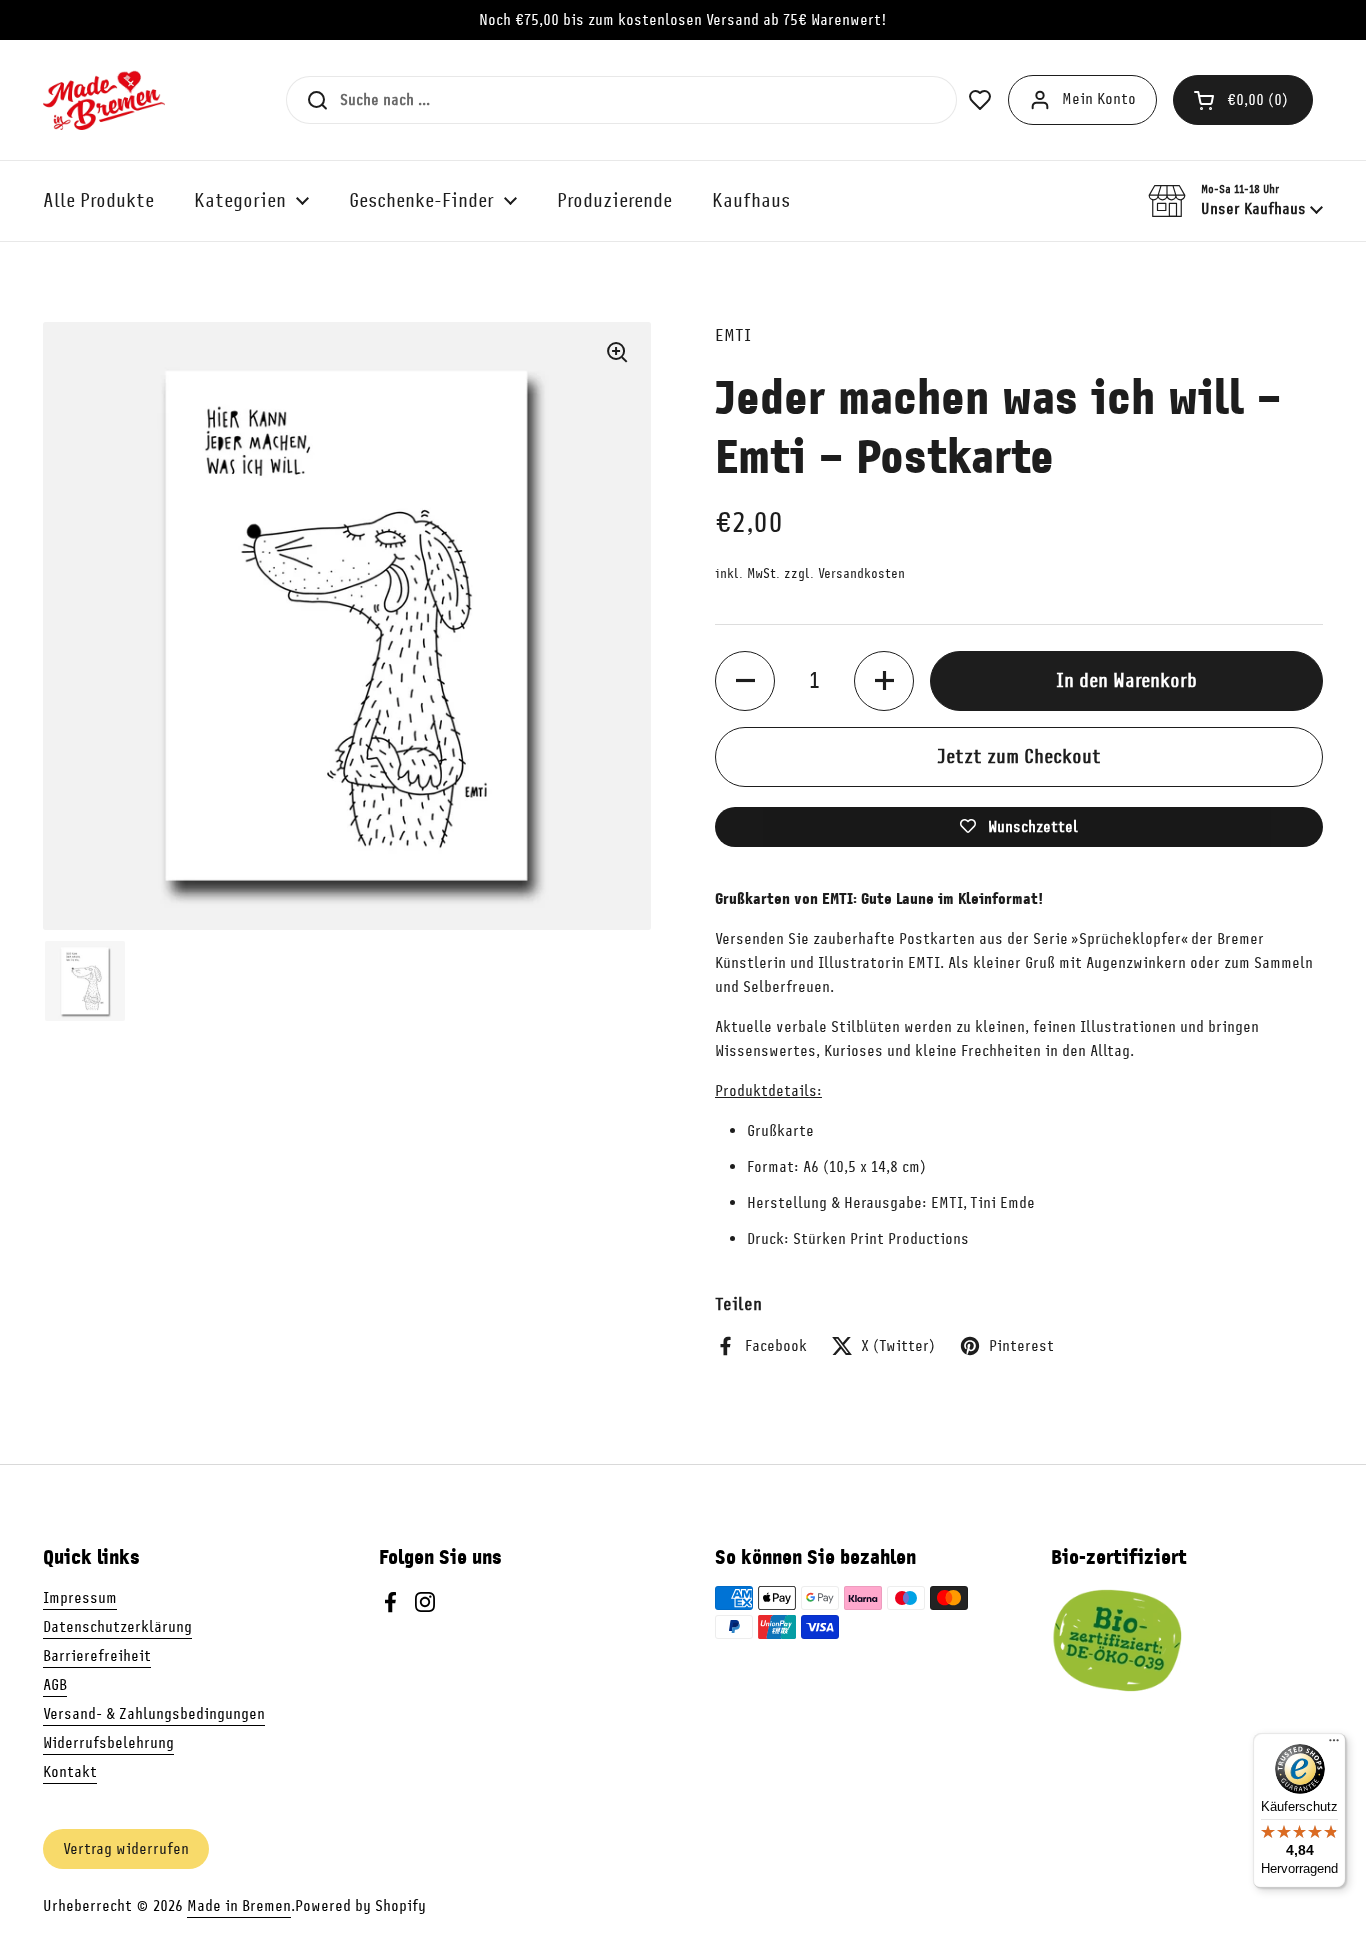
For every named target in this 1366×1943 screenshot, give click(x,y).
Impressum (80, 1598)
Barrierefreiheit (97, 1656)
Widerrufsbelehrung (108, 1743)
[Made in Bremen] (104, 100)
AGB (55, 1685)
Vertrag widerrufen (126, 1849)
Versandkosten (861, 573)
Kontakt (70, 1772)
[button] (1243, 100)
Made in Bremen (239, 1906)
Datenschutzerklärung (117, 1627)
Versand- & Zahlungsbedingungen (154, 1714)
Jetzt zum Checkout (1019, 756)
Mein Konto (1099, 99)
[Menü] (1334, 1745)
